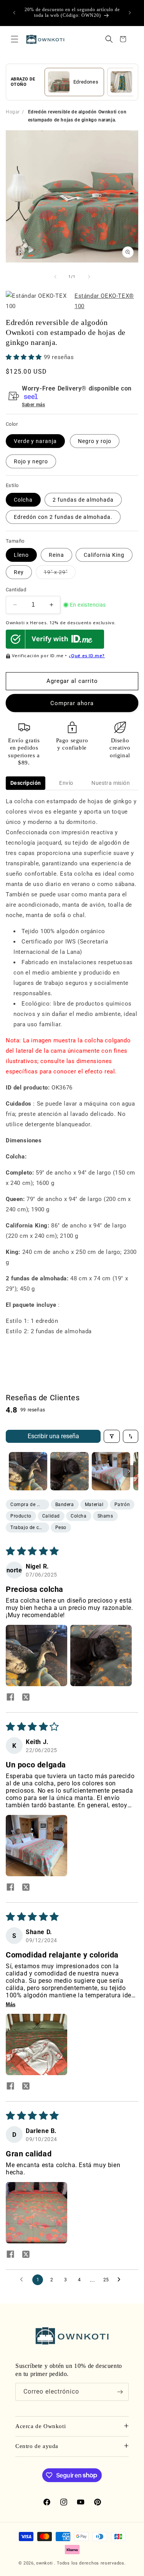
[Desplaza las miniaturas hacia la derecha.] (129, 1471)
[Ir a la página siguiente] (121, 2280)
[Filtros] (112, 1436)
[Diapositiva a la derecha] (89, 277)
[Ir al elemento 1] (28, 1471)
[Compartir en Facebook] (10, 1698)
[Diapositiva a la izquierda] (55, 277)
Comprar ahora (72, 703)
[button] (15, 39)
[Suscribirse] (120, 2392)
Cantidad (16, 590)
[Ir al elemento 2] (70, 1471)
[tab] (26, 783)
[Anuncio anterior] (14, 13)
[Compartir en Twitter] (26, 1698)
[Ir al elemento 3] (111, 1471)
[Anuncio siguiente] (130, 13)
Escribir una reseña (53, 1436)
